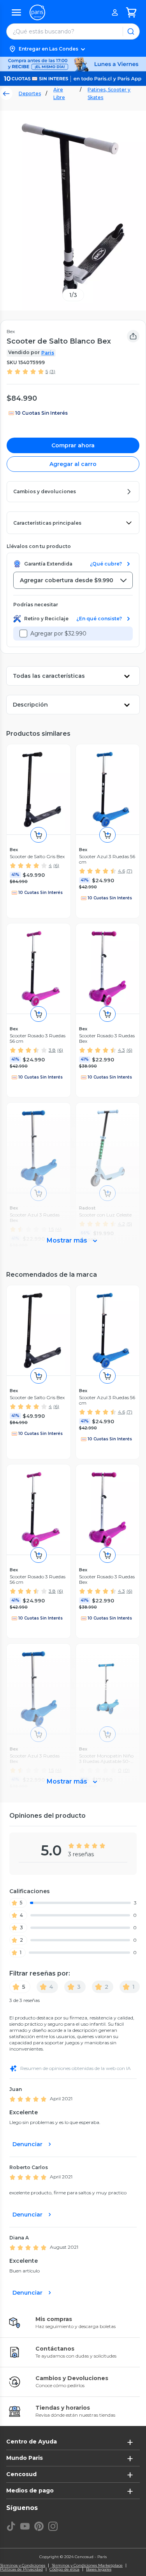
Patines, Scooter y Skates (109, 93)
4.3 (121, 1050)
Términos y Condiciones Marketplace (87, 2566)
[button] (73, 49)
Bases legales (99, 2569)
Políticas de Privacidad (21, 2569)
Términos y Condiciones (23, 2566)
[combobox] (73, 580)
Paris (48, 353)
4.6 (121, 871)
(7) (129, 871)
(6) (56, 865)
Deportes (30, 93)
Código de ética (64, 2569)
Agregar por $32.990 (58, 634)
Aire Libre (59, 93)
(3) (52, 371)
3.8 (52, 1050)
